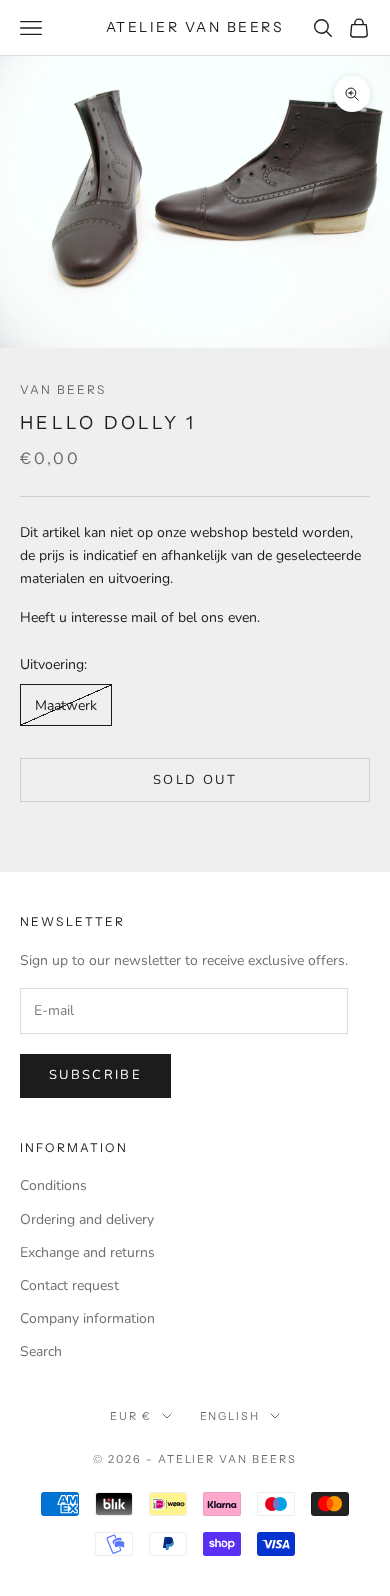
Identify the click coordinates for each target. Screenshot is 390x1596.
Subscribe (95, 1075)
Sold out (195, 780)
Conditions (53, 1185)
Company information (87, 1318)
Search (41, 1351)
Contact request (69, 1285)
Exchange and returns (87, 1252)
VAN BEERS (63, 389)
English (230, 1416)
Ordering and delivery (87, 1219)
